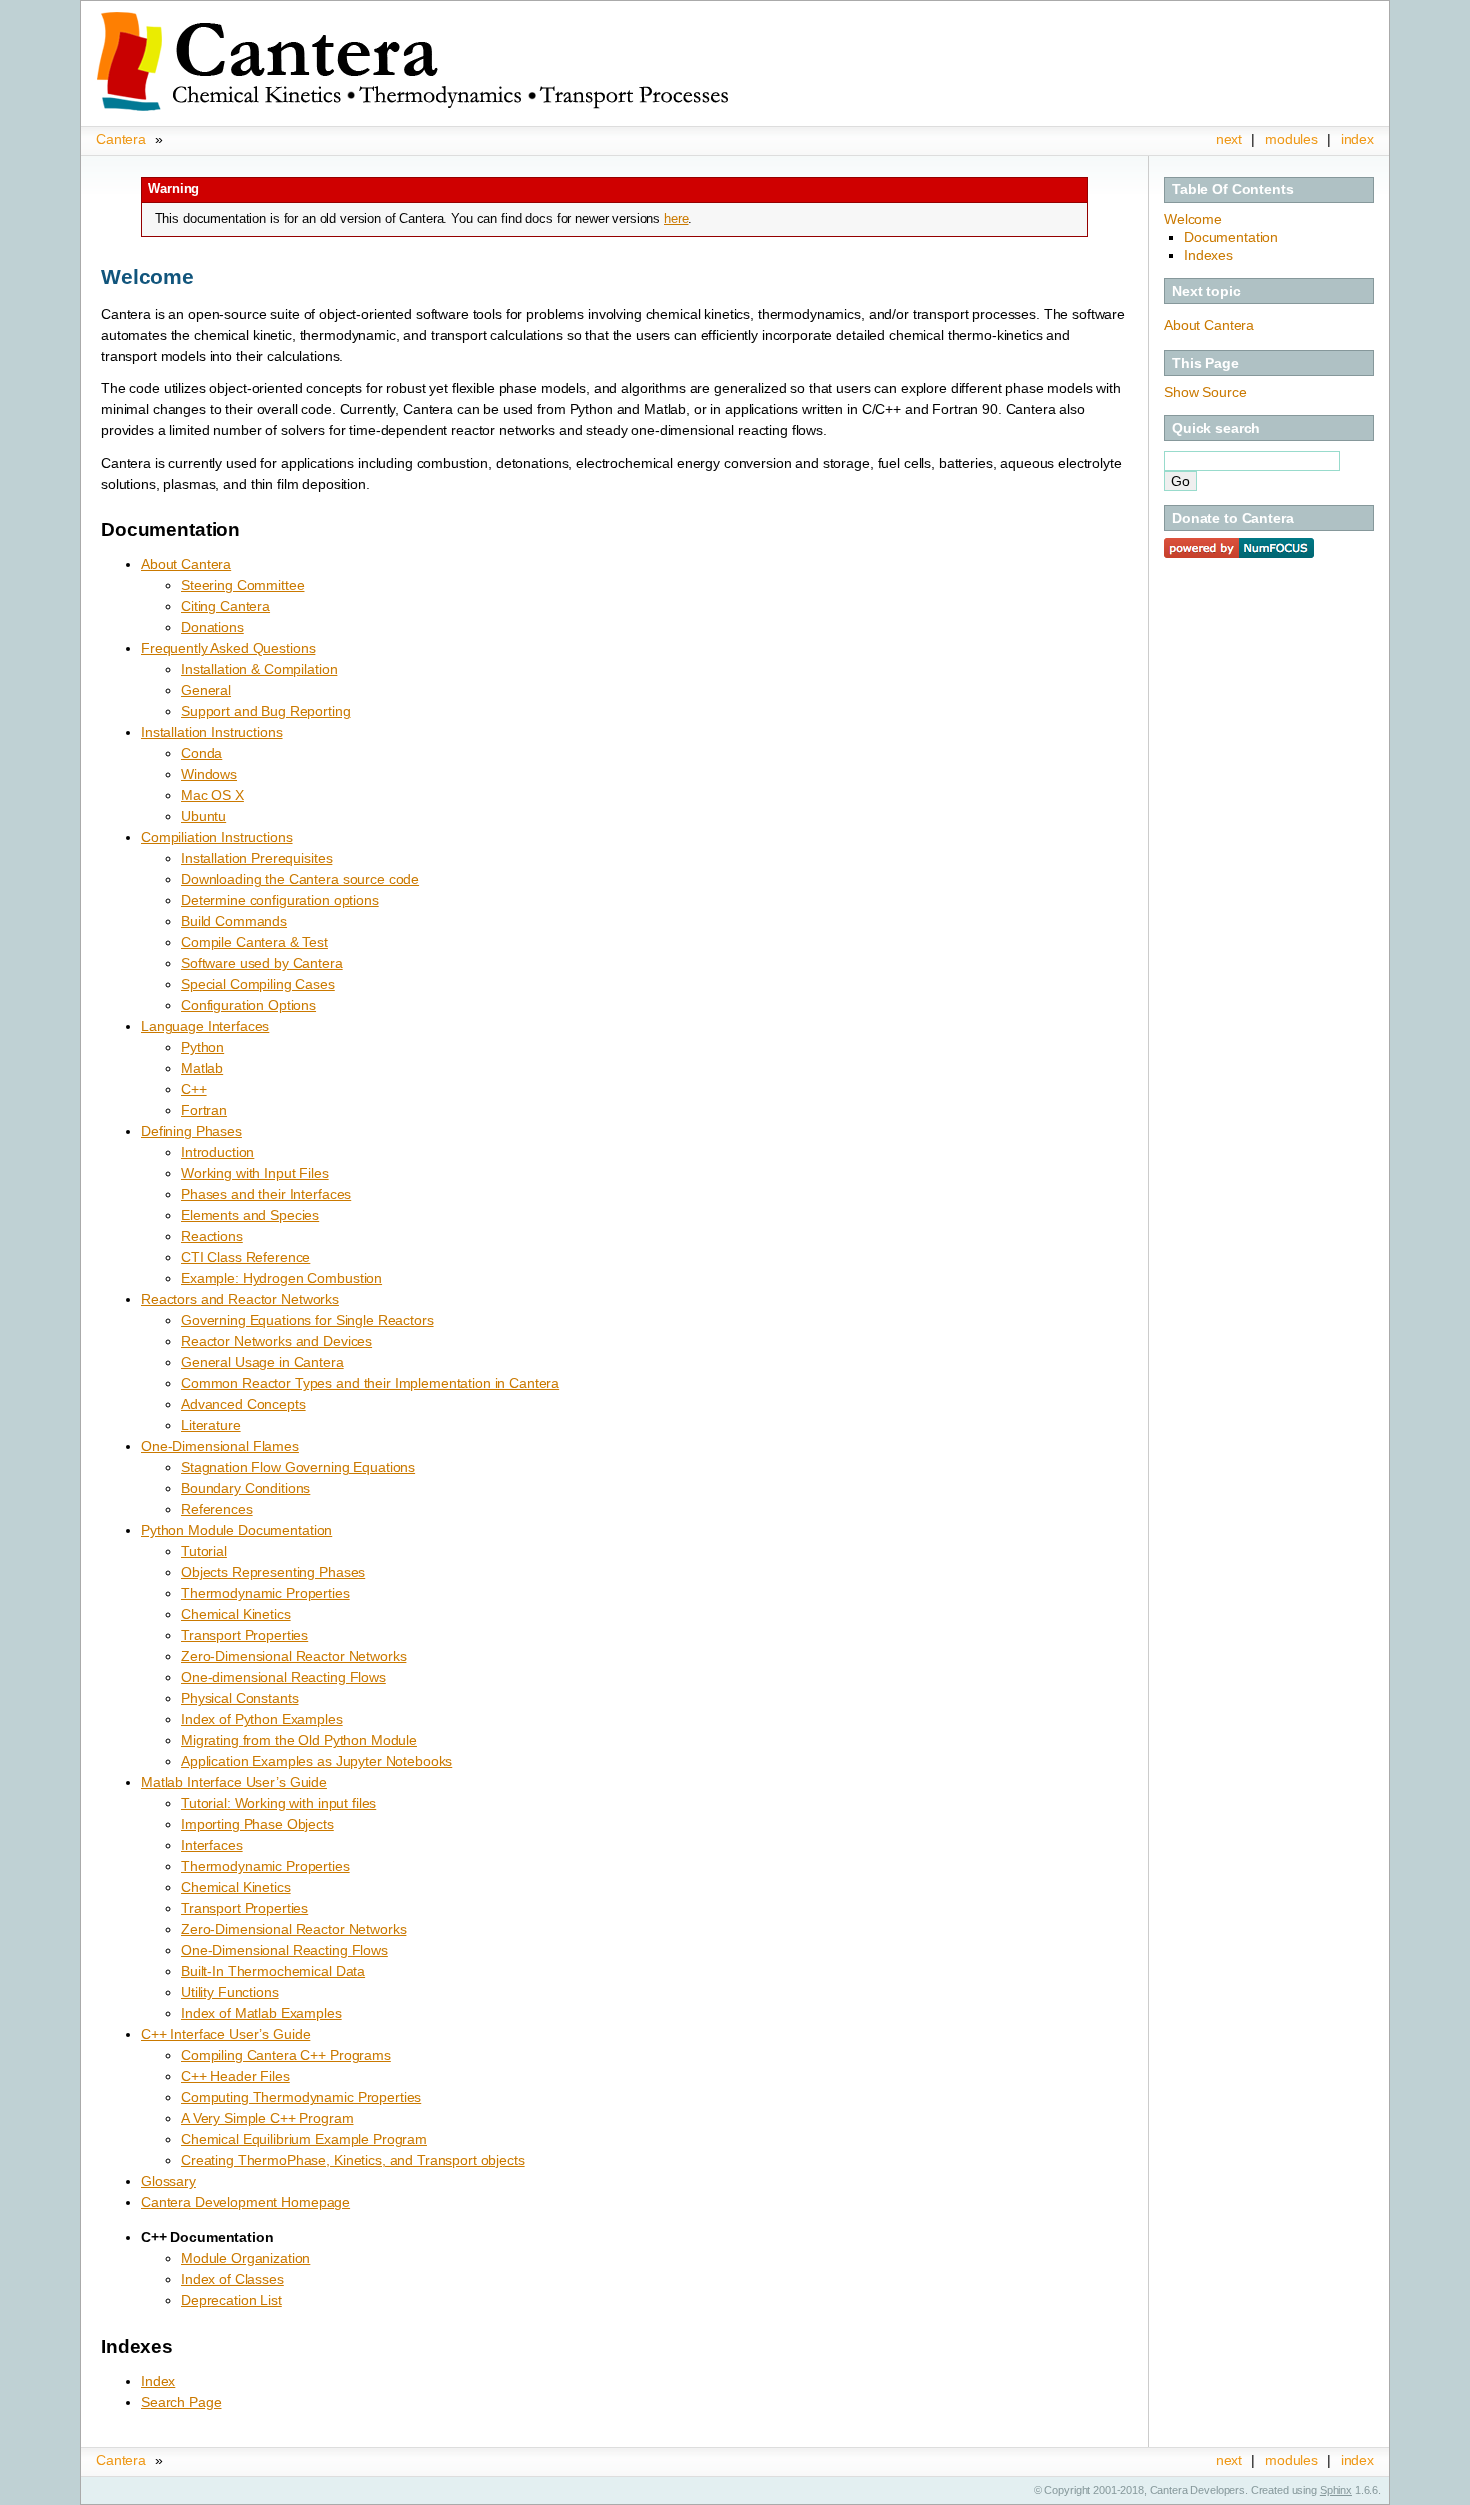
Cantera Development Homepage (245, 2202)
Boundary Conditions (245, 1488)
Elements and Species (250, 1215)
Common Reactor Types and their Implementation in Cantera (370, 1383)
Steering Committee (242, 585)
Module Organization (245, 2258)
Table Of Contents (1233, 189)
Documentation (1231, 237)
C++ (194, 1089)
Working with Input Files (255, 1173)
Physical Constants (239, 1698)
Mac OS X (212, 795)
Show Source (1205, 392)
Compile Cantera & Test (254, 942)
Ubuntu (203, 816)
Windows (209, 774)
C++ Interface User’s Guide (225, 2034)
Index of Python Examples (262, 1719)
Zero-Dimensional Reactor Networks (293, 1656)
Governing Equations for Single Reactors (307, 1320)
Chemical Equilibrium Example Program (304, 2139)
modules (1291, 139)
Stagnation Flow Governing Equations (298, 1467)
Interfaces (212, 1845)
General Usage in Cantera (262, 1362)
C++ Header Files (235, 2076)
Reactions (212, 1236)
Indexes (1208, 255)
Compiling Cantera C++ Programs (286, 2055)
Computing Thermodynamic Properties (301, 2097)
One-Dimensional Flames (220, 1446)
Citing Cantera (225, 606)
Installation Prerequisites (256, 858)
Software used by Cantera (262, 963)
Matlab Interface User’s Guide (234, 1782)
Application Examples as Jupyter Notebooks (316, 1761)
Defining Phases (191, 1131)
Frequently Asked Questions (228, 648)
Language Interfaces (205, 1026)
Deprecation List (231, 2300)
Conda (201, 753)
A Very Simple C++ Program (267, 2118)
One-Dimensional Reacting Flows (284, 1950)
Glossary (168, 2181)
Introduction (217, 1152)
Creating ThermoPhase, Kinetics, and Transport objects (353, 2160)
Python (202, 1047)
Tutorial (204, 1551)
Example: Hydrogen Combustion (281, 1278)
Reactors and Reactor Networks (240, 1299)
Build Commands (234, 921)
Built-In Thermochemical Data (273, 1971)
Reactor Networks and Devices (276, 1341)
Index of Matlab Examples (261, 2013)
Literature (211, 1425)
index (1357, 139)
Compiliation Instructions (217, 837)
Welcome (1193, 219)
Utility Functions (230, 1992)
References (217, 1509)
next (1229, 139)
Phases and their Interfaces (266, 1194)
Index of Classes (232, 2279)
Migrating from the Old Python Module (299, 1740)
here (676, 219)
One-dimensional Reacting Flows (283, 1677)
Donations (212, 627)
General (206, 690)
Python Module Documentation (236, 1530)
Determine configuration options (280, 900)
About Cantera (1209, 325)
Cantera (121, 139)
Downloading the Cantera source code (300, 879)
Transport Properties (244, 1635)
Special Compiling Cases (258, 984)
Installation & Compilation (259, 669)
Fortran (204, 1110)
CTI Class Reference (245, 1257)
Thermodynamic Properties (265, 1593)
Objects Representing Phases (273, 1572)
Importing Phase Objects (257, 1824)
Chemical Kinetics (236, 1614)
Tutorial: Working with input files (278, 1803)
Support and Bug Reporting (266, 711)
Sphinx (1336, 2490)
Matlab (202, 1068)
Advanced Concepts (243, 1404)
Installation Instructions (212, 732)
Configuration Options (248, 1005)
